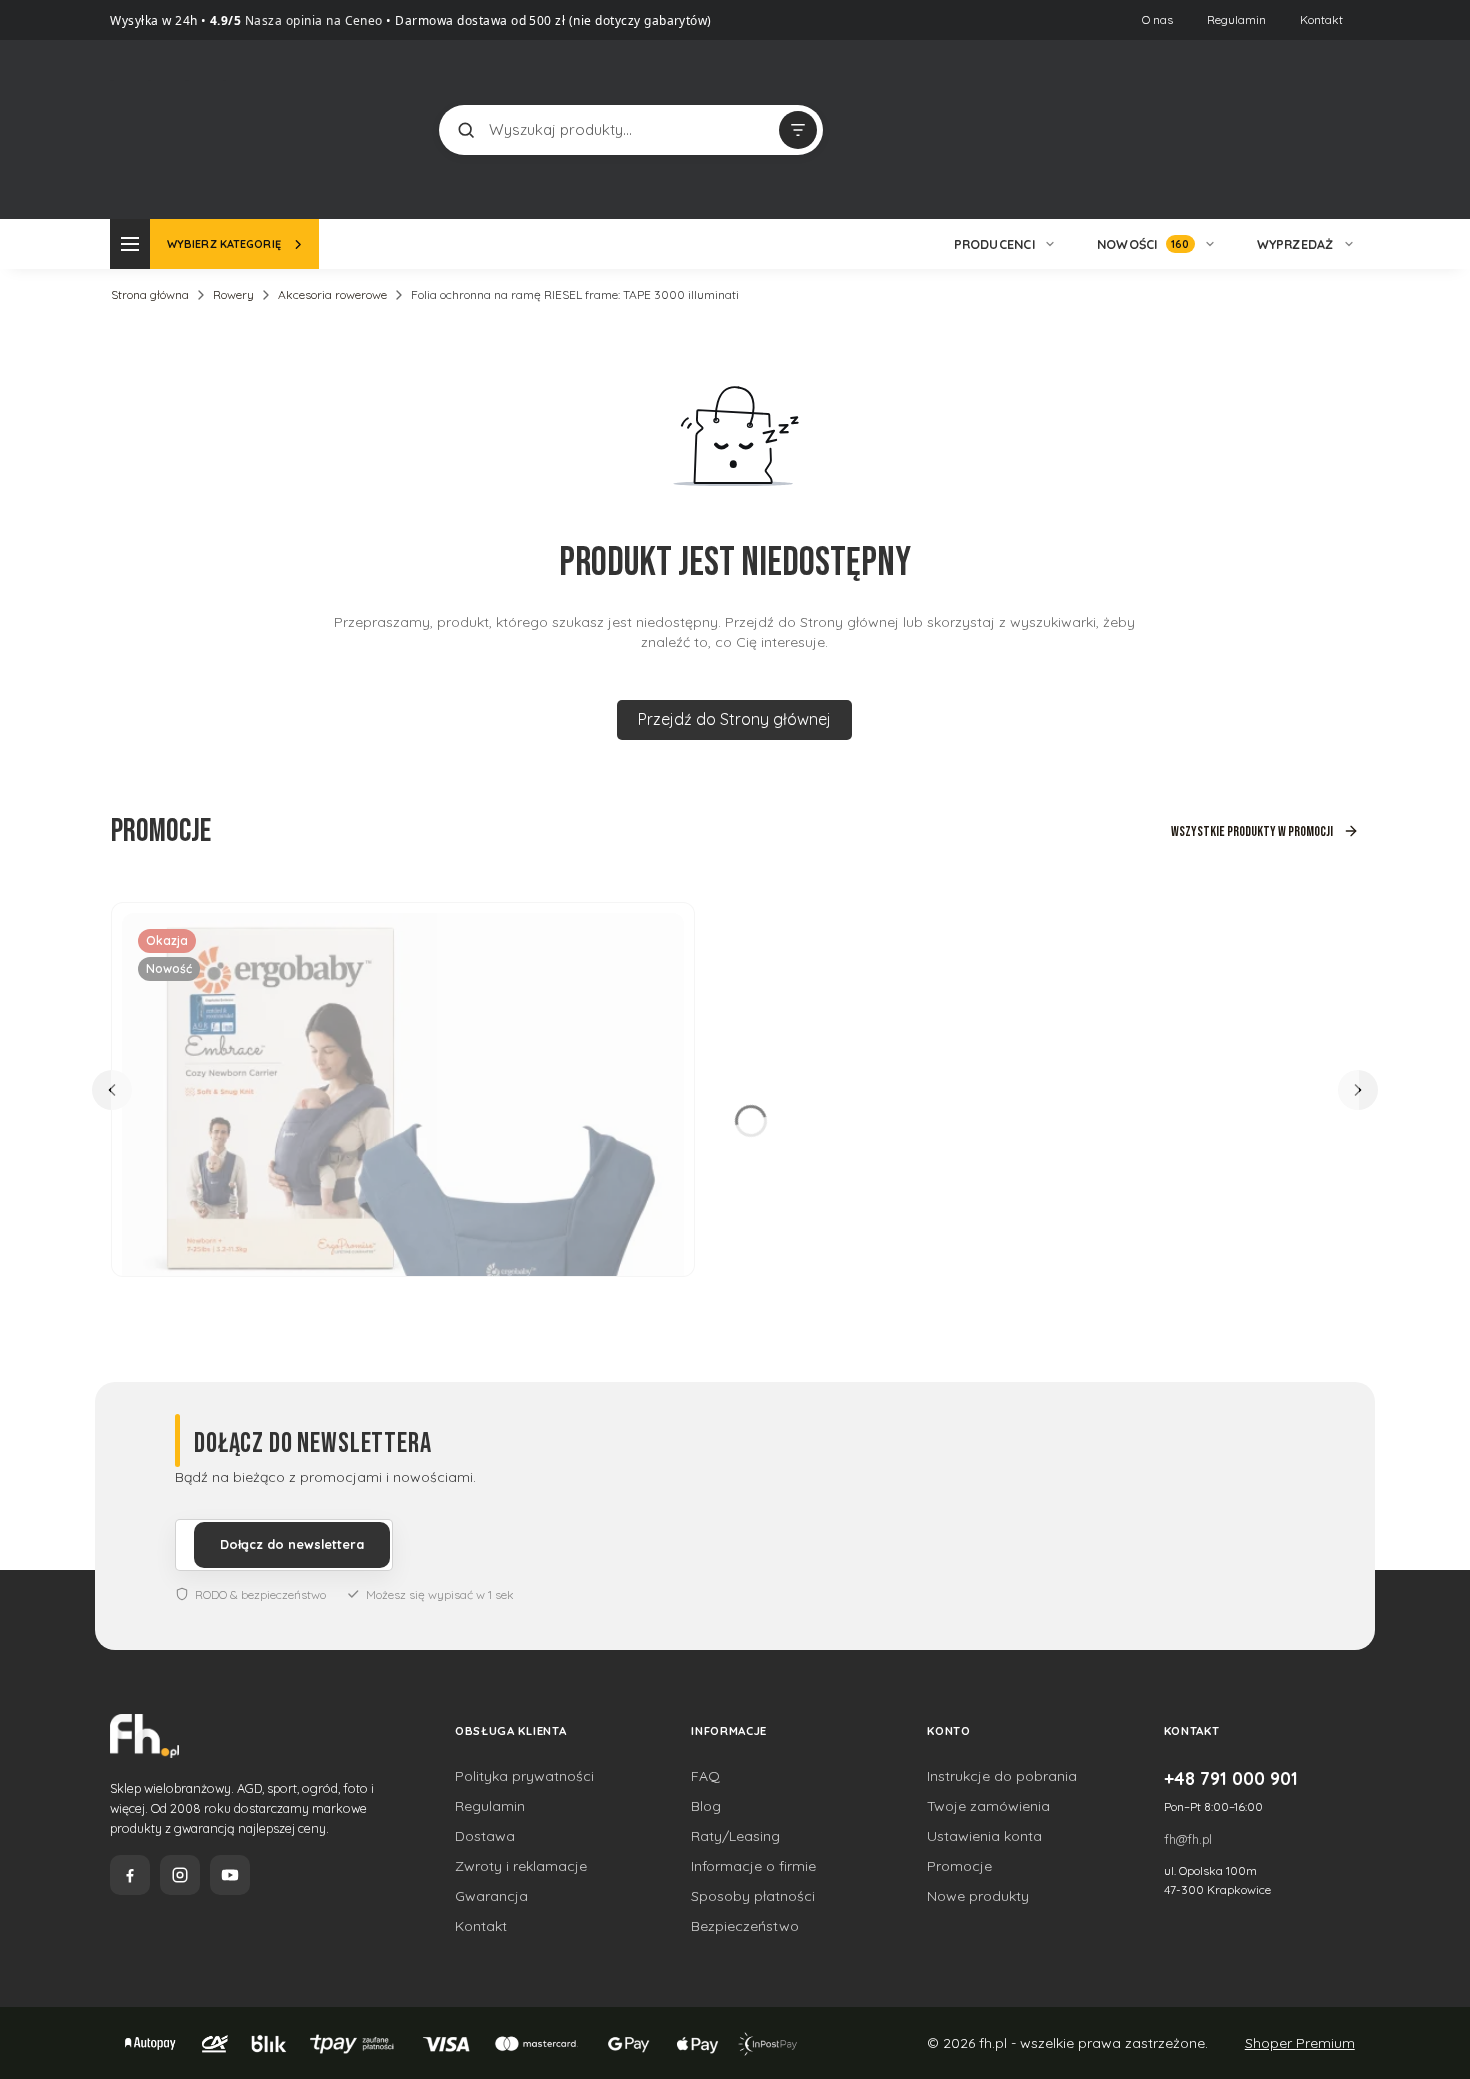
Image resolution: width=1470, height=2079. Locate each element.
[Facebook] (130, 1875)
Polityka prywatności (524, 1776)
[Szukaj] (466, 130)
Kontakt (1321, 19)
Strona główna (150, 294)
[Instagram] (180, 1875)
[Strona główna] (185, 127)
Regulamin (1236, 19)
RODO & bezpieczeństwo (260, 1594)
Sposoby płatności (753, 1896)
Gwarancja (491, 1896)
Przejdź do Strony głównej (734, 719)
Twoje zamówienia (988, 1806)
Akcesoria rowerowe (332, 294)
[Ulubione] (1340, 130)
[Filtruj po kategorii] (798, 130)
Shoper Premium (1300, 2043)
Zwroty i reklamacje (521, 1866)
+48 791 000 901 (1231, 1778)
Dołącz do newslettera (292, 1544)
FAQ (705, 1776)
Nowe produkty (978, 1896)
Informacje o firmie (753, 1866)
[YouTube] (230, 1875)
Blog (706, 1806)
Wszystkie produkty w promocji (1252, 831)
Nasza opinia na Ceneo (312, 20)
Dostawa (485, 1836)
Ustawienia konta (984, 1836)
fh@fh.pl (1188, 1839)
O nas (1157, 19)
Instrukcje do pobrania (1002, 1776)
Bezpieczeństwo (745, 1926)
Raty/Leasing (735, 1836)
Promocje (959, 1866)
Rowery (233, 294)
